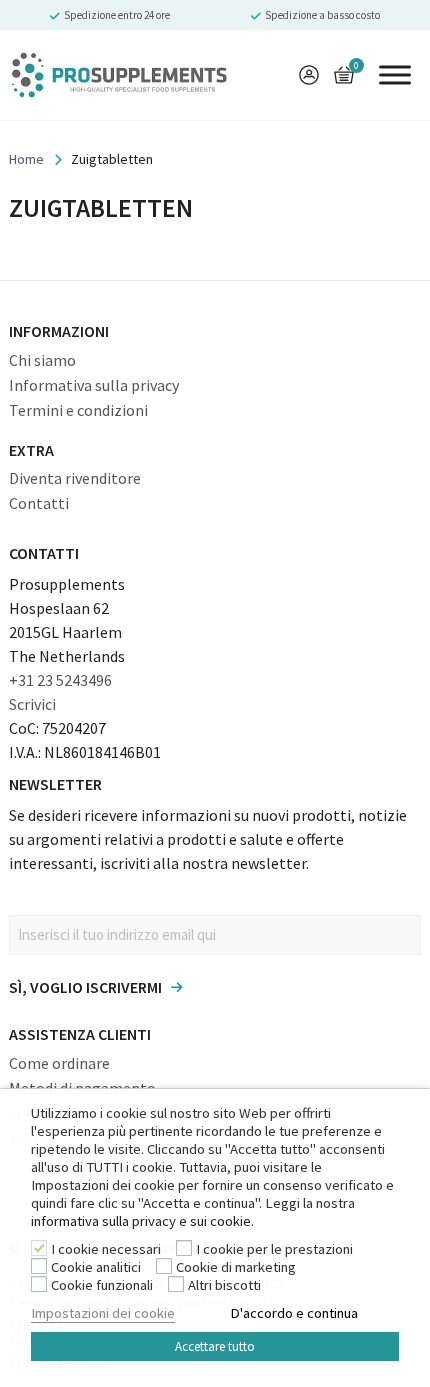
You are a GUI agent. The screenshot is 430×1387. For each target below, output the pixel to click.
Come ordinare (59, 1063)
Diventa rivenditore (75, 478)
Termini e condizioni (78, 410)
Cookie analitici (96, 1267)
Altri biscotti (224, 1285)
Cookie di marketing (236, 1267)
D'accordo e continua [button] (294, 1313)
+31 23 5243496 (60, 680)
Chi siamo (42, 360)
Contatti (39, 503)
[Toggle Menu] (395, 74)
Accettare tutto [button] (215, 1346)
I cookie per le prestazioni (274, 1249)
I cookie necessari (106, 1249)
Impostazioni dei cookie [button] (103, 1313)
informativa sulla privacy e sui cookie (141, 1221)
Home (26, 159)
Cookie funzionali (102, 1285)
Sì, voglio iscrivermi (85, 987)
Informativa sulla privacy (94, 385)
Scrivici (32, 704)
